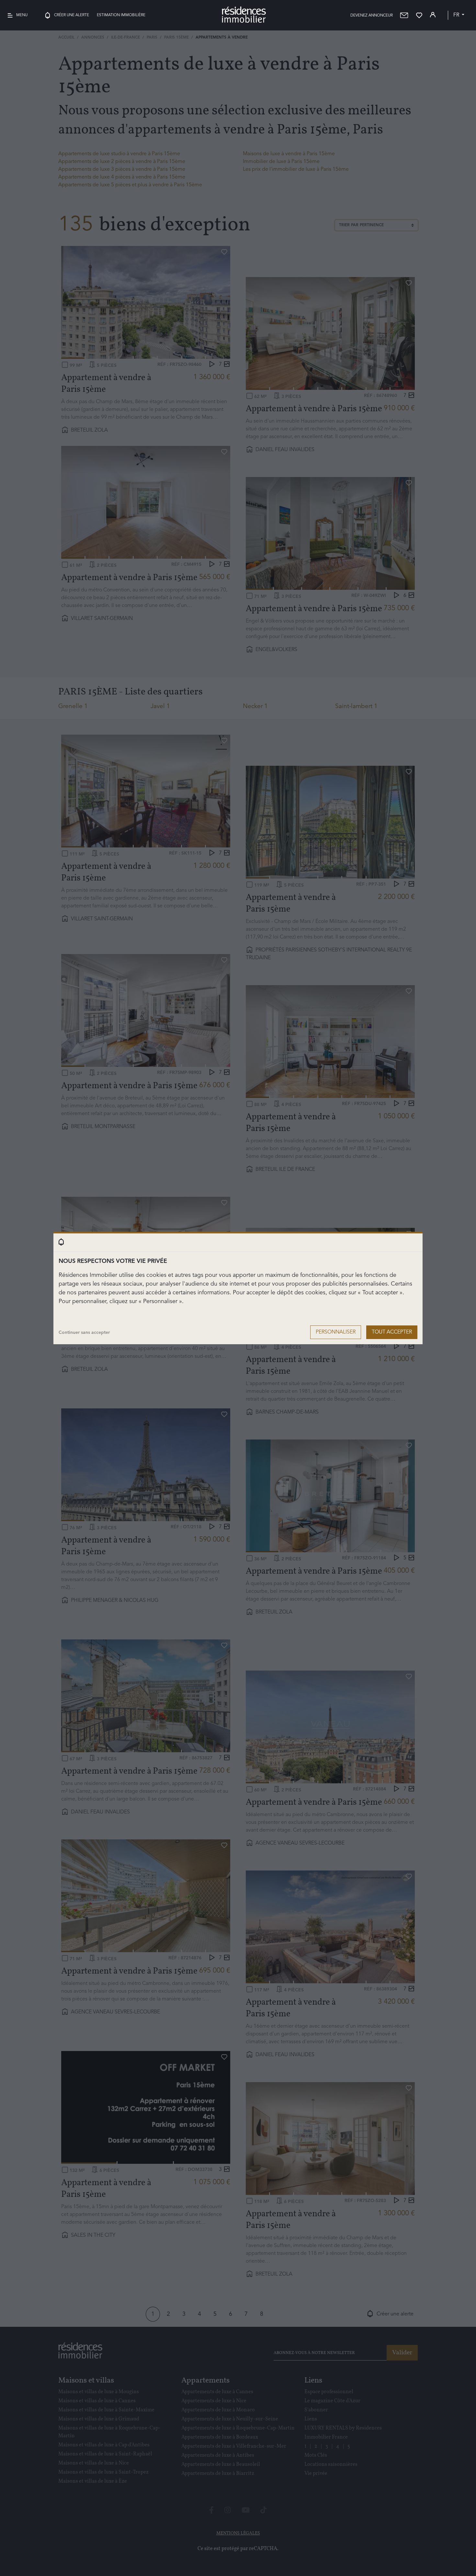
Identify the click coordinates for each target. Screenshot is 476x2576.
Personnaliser (336, 1332)
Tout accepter (392, 1332)
